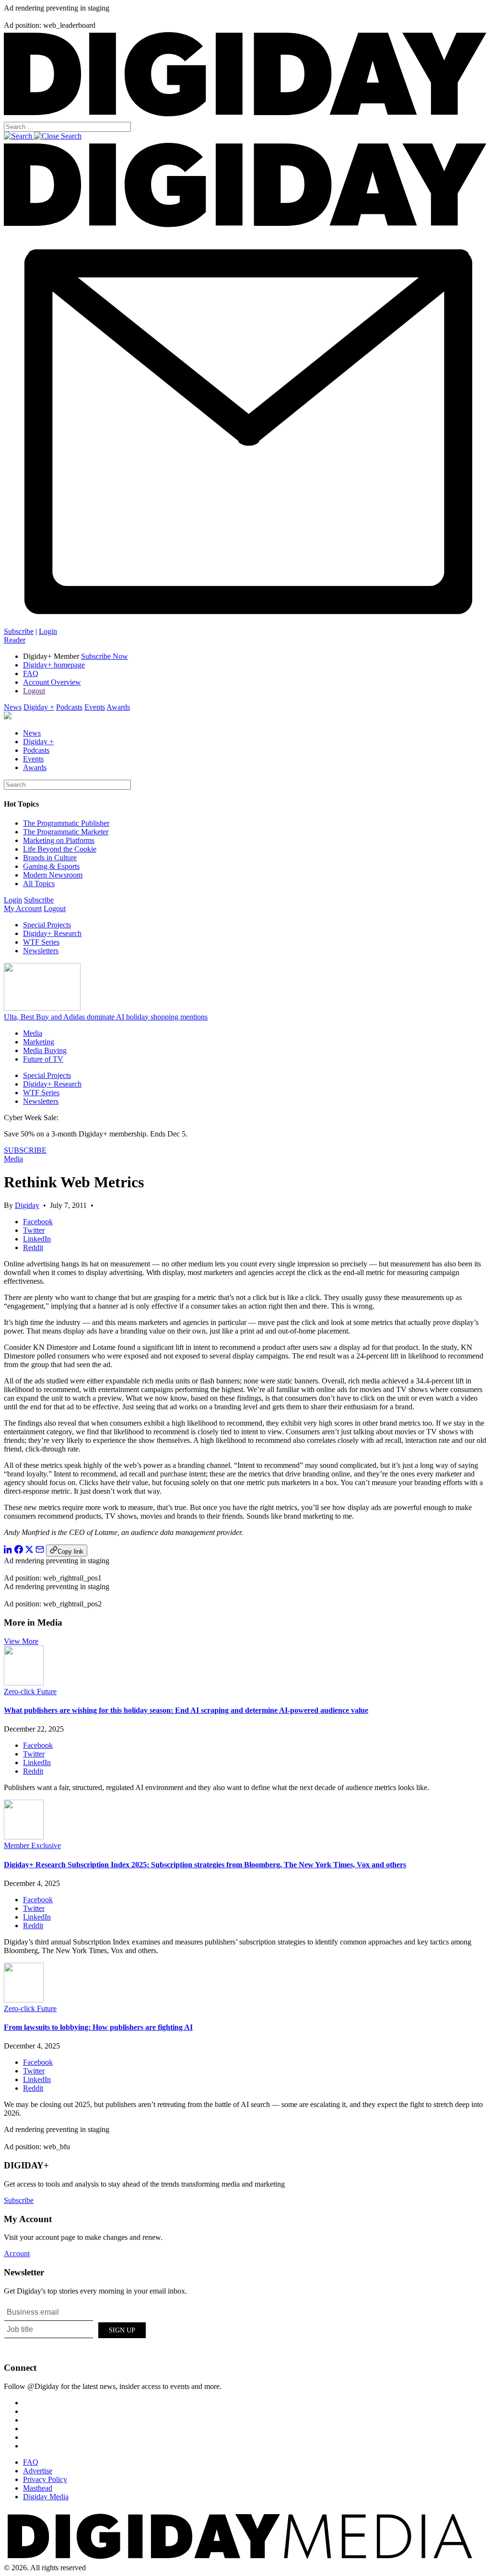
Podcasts (69, 707)
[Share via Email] (40, 1551)
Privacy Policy (45, 2479)
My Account (23, 908)
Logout (34, 691)
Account (17, 2254)
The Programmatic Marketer (66, 832)
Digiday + (39, 707)
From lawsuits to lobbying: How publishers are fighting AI (98, 2027)
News (13, 707)
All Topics (39, 884)
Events (95, 707)
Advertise (38, 2471)
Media (33, 1033)
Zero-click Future (30, 1692)
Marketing (39, 1042)
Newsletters (41, 951)
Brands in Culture (50, 858)
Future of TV (43, 1059)
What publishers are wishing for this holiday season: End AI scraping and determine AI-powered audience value (186, 1710)
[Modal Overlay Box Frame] (76, 2329)
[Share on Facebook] (19, 1551)
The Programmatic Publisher (66, 823)
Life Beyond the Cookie (60, 849)
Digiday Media (46, 2497)
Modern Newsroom (53, 875)
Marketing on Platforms (59, 840)
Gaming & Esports (51, 866)
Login (48, 631)
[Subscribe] (245, 623)
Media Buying (45, 1050)
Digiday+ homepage (54, 665)
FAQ (31, 673)
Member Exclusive (32, 1845)
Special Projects (47, 925)
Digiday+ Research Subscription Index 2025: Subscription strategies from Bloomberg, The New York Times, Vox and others (205, 1865)
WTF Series (41, 942)
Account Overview (52, 682)
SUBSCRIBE (25, 1150)
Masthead (38, 2488)
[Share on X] (29, 1551)
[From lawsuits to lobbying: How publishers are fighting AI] (24, 2000)
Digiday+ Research (52, 933)
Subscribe (19, 631)
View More (21, 1641)
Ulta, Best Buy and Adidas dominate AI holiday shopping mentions (106, 1017)
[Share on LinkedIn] (8, 1551)
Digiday (27, 1205)
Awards (118, 707)
